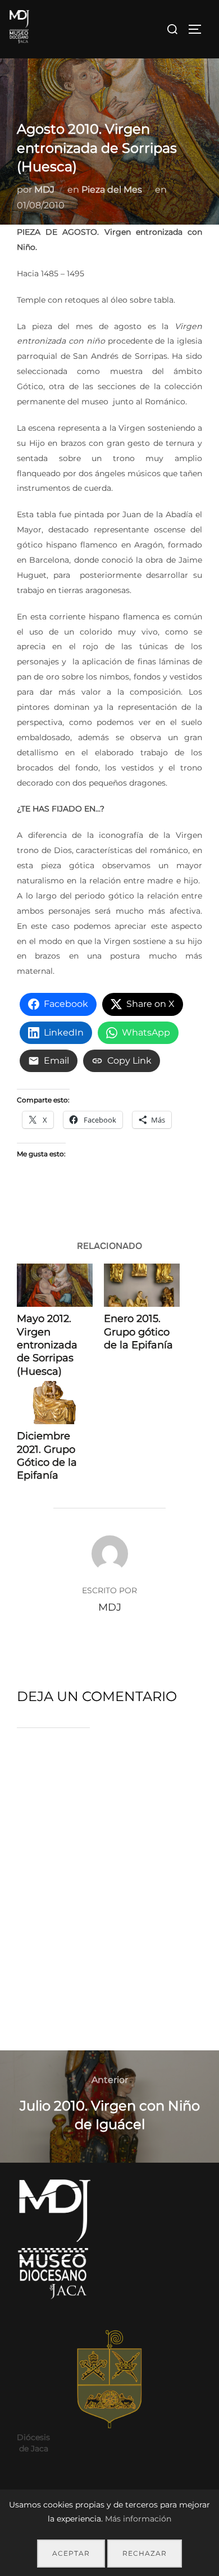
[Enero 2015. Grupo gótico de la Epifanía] (142, 1285)
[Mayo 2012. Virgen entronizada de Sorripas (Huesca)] (55, 1285)
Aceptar (71, 2553)
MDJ (44, 190)
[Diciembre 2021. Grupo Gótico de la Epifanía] (55, 1403)
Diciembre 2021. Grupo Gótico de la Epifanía (47, 1456)
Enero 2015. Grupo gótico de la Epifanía (138, 1332)
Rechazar (145, 2553)
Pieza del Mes (112, 190)
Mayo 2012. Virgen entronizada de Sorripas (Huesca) (47, 1345)
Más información (138, 2519)
